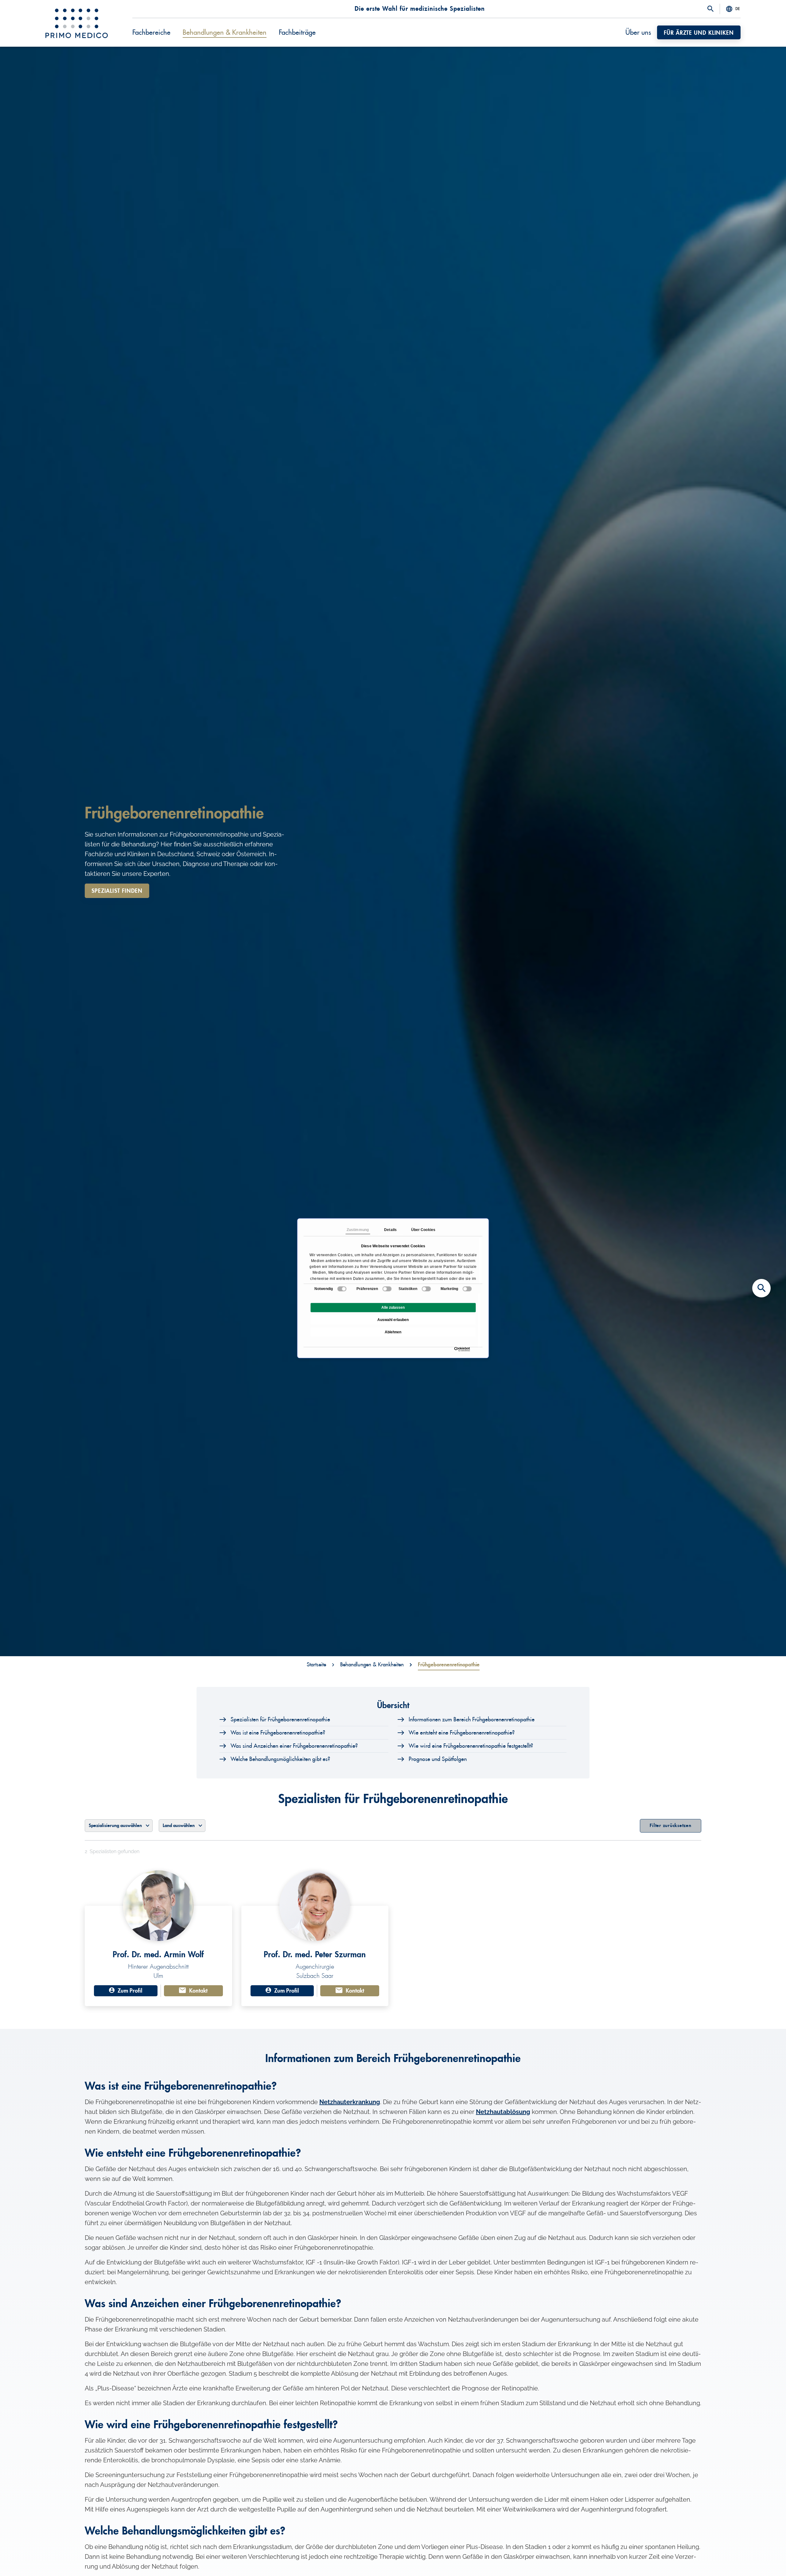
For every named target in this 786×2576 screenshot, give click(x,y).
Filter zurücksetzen (670, 1826)
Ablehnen (393, 1332)
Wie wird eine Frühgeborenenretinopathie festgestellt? (471, 1746)
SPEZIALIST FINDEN (117, 891)
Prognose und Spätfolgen (438, 1759)
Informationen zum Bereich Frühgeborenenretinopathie (472, 1719)
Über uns (638, 33)
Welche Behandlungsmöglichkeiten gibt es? (280, 1759)
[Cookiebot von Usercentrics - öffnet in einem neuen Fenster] (456, 1349)
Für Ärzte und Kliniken (699, 33)
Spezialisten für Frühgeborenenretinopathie (280, 1719)
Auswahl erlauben (393, 1320)
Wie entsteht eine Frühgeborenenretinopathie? (462, 1733)
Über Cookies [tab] (423, 1230)
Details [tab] (390, 1230)
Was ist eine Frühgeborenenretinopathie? (278, 1733)
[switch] (387, 1289)
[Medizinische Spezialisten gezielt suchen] (761, 1288)
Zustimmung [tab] (358, 1230)
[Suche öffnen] (710, 9)
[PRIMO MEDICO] (77, 23)
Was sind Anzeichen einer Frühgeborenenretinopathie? (294, 1746)
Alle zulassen (393, 1308)
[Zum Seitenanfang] (761, 2561)
